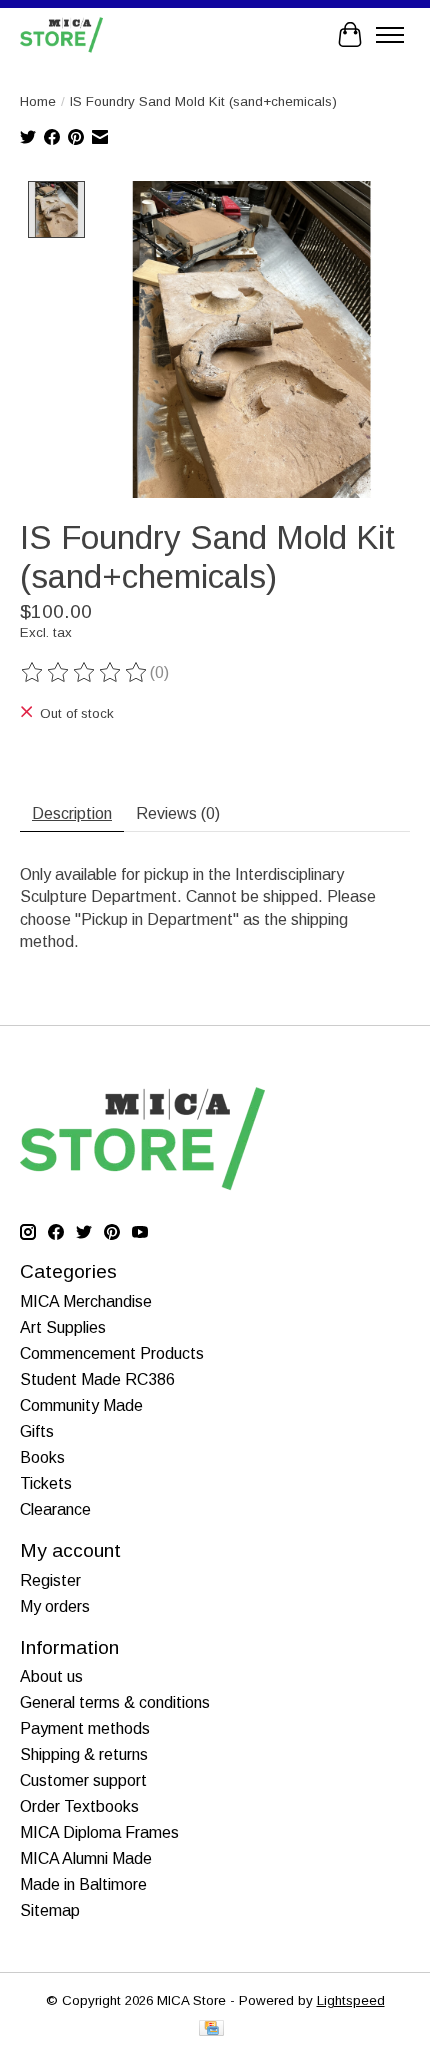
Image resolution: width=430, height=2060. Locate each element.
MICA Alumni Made (86, 1858)
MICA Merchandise (86, 1301)
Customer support (83, 1780)
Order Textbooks (79, 1806)
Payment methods (85, 1728)
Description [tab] (72, 813)
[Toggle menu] (390, 35)
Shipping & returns (84, 1754)
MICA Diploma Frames (99, 1832)
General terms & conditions (115, 1702)
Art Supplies (63, 1327)
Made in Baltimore (83, 1884)
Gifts (37, 1431)
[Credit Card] (211, 2029)
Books (42, 1457)
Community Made (81, 1405)
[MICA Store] (61, 34)
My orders (55, 1606)
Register (50, 1580)
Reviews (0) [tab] (178, 813)
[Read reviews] (85, 673)
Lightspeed (351, 2000)
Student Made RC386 (97, 1379)
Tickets (46, 1483)
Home (38, 101)
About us (51, 1676)
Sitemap (50, 1910)
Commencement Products (112, 1353)
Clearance (55, 1509)
